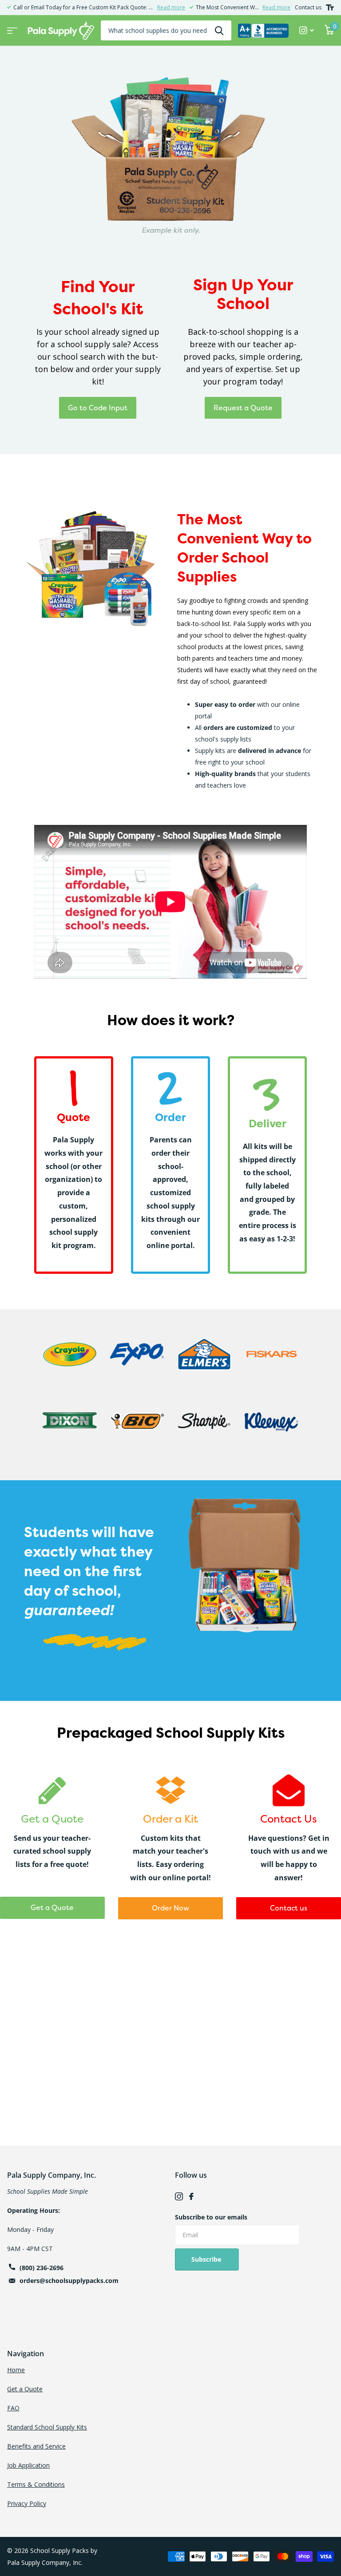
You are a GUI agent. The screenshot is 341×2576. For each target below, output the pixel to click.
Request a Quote (243, 408)
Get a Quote (52, 1907)
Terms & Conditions (36, 2484)
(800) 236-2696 (42, 2268)
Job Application (28, 2465)
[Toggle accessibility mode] (330, 8)
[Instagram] (179, 2196)
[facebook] (191, 2196)
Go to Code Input (98, 408)
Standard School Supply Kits (47, 2427)
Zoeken (219, 30)
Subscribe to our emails (211, 2217)
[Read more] (307, 30)
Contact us (308, 7)
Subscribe (207, 2259)
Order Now (170, 1908)
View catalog (11, 28)
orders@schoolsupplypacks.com (69, 2281)
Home (16, 2370)
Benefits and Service (36, 2446)
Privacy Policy (27, 2503)
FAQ (13, 2408)
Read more (171, 7)
